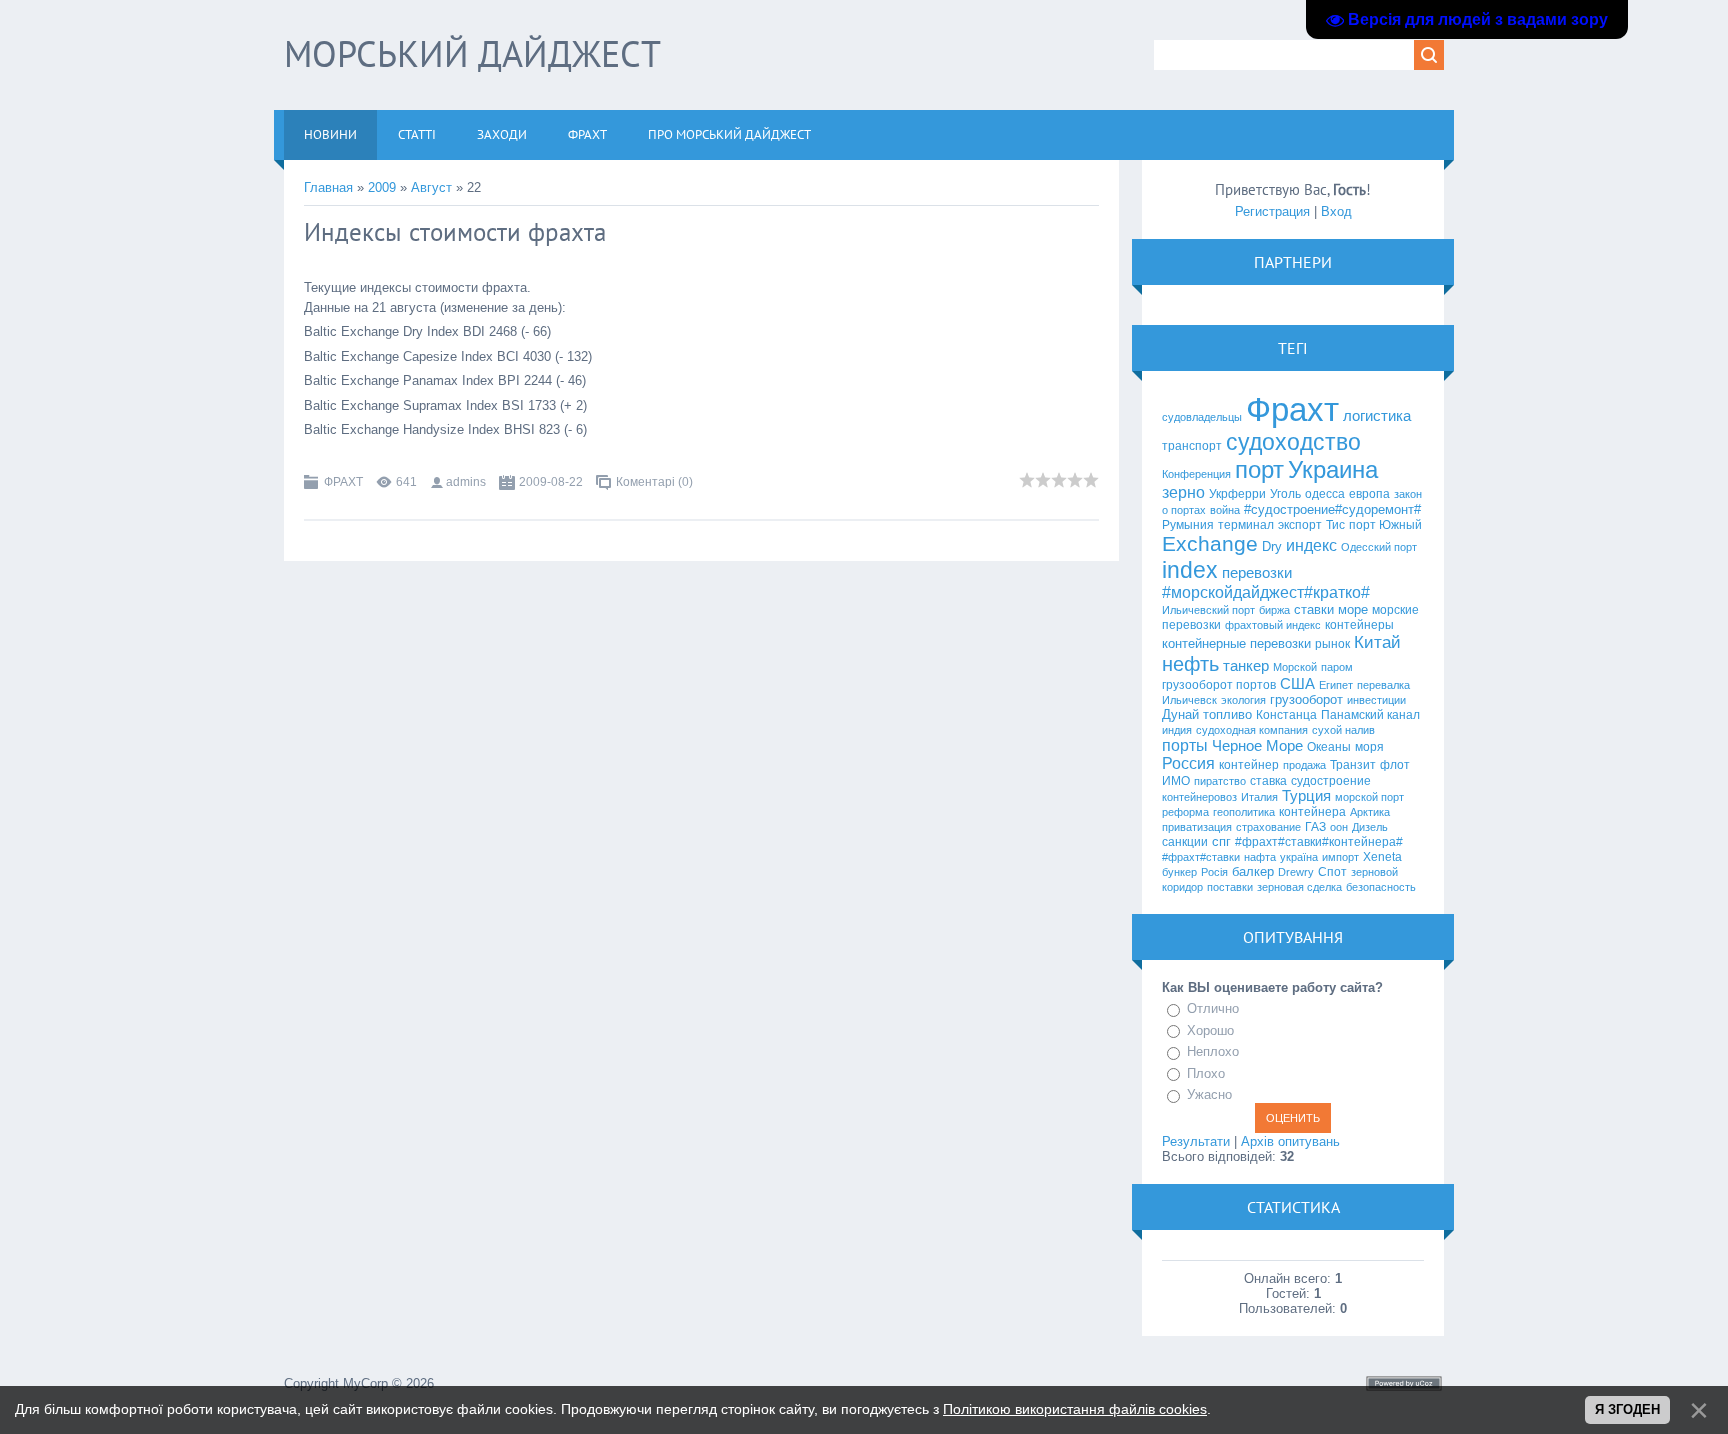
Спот (1332, 872)
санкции (1185, 842)
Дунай (1180, 714)
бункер (1179, 872)
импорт (1340, 857)
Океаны (1329, 747)
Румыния (1188, 525)
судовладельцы (1202, 417)
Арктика (1370, 812)
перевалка (1383, 685)
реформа (1185, 812)
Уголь (1285, 494)
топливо (1227, 714)
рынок (1332, 644)
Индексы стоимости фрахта (455, 232)
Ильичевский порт (1208, 610)
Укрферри (1237, 494)
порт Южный (1385, 525)
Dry (1272, 546)
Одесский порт (1379, 547)
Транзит (1353, 765)
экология (1243, 700)
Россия (1188, 763)
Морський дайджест (472, 53)
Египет (1336, 685)
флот (1395, 765)
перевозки (1257, 573)
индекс (1311, 545)
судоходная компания (1252, 730)
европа (1369, 494)
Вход (1336, 211)
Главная (328, 187)
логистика (1377, 416)
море (1353, 609)
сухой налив (1343, 730)
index (1190, 570)
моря (1369, 747)
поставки (1230, 887)
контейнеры (1359, 625)
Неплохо (1213, 1051)
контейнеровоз (1199, 797)
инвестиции (1376, 700)
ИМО (1176, 781)
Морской (1295, 667)
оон (1339, 827)
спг (1221, 841)
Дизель (1370, 827)
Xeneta (1382, 857)
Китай (1377, 642)
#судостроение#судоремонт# (1332, 509)
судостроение (1331, 781)
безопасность (1381, 887)
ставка (1268, 781)
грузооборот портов (1219, 685)
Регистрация (1272, 211)
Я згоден (1627, 1409)
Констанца (1286, 715)
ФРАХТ (343, 482)
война (1225, 510)
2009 (382, 187)
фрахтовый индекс (1273, 625)
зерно (1183, 492)
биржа (1274, 610)
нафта (1260, 857)
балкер (1253, 871)
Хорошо (1210, 1030)
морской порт (1369, 797)
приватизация (1197, 827)
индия (1177, 730)
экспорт (1300, 525)
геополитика (1244, 812)
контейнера (1312, 812)
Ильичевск (1189, 700)
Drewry (1296, 872)
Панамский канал (1370, 715)
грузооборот (1306, 699)
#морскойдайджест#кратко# (1266, 592)
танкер (1246, 666)
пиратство (1220, 781)
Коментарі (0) (654, 482)
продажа (1304, 765)
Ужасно (1209, 1094)
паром (1337, 667)
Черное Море (1257, 746)
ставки (1314, 609)
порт (1259, 469)
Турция (1306, 796)
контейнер (1249, 765)
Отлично (1213, 1008)
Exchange (1210, 544)
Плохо (1206, 1073)
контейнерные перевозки (1236, 643)
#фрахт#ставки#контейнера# (1319, 842)
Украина (1333, 469)
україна (1299, 857)
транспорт (1192, 446)
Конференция (1196, 474)
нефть (1190, 664)
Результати (1196, 1141)
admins (466, 482)
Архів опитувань (1290, 1141)
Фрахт (1292, 409)
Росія (1214, 872)
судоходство (1293, 442)
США (1297, 684)
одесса (1325, 494)
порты (1185, 745)
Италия (1259, 797)
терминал (1246, 525)
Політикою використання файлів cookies (1075, 1409)
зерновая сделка (1299, 887)
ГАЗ (1315, 827)
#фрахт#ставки (1201, 857)
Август (431, 187)
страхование (1268, 827)
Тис (1335, 525)
